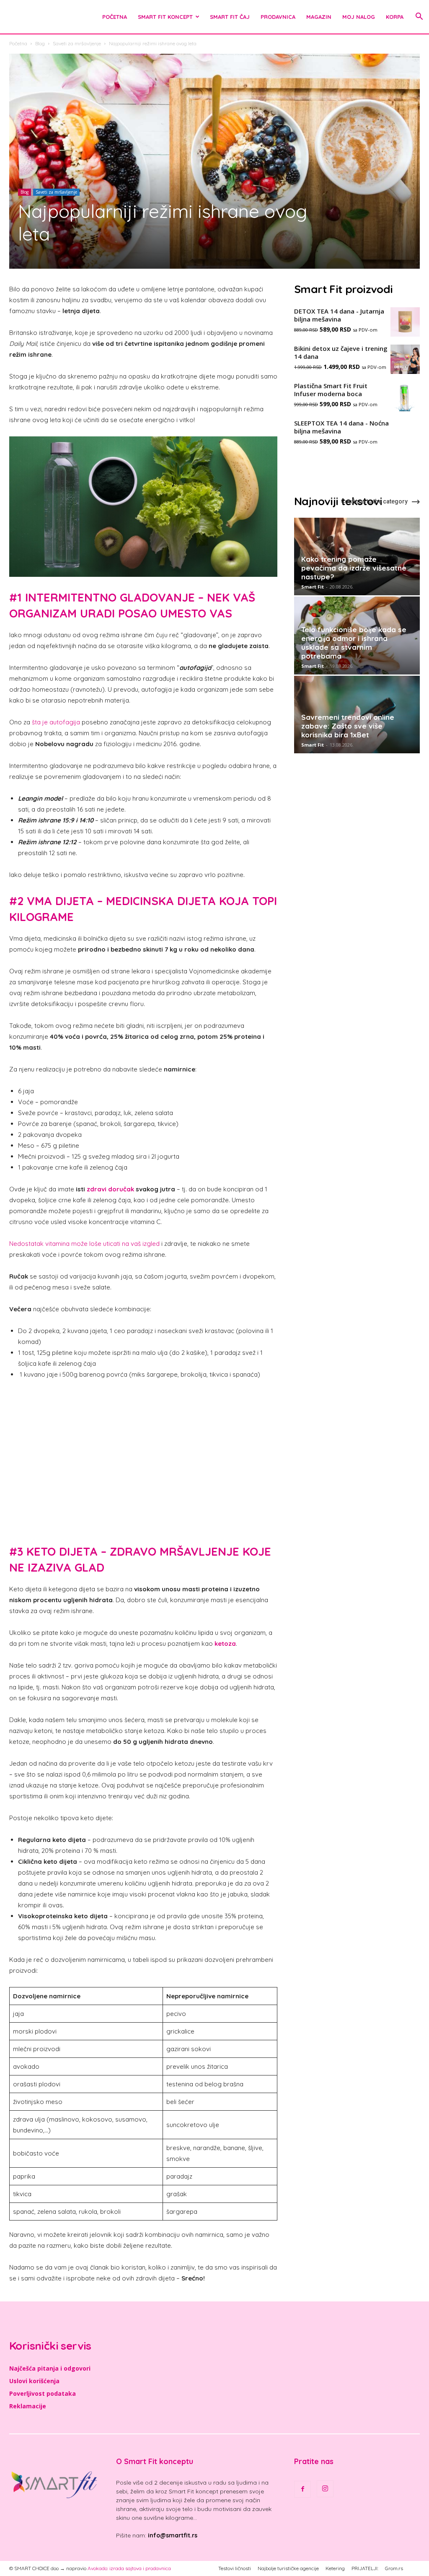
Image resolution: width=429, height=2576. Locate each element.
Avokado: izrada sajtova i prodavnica (129, 2568)
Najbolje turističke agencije (288, 2568)
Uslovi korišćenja (34, 2381)
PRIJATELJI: (365, 2568)
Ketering (335, 2568)
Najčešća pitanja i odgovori (50, 2368)
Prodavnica (278, 17)
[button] (419, 17)
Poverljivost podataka (43, 2393)
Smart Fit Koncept (165, 17)
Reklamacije (28, 2406)
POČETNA (115, 17)
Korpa (395, 17)
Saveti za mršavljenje (77, 43)
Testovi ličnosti (235, 2568)
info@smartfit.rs (173, 2535)
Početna (18, 43)
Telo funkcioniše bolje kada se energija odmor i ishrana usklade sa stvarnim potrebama (354, 643)
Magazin (319, 17)
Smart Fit (313, 587)
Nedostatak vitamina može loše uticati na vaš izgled (84, 1244)
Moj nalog (359, 17)
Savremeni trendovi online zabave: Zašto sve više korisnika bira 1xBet (348, 726)
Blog (40, 43)
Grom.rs (394, 2568)
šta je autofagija (56, 722)
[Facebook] (302, 2489)
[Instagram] (325, 2489)
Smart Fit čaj (230, 17)
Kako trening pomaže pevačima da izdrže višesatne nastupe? (354, 568)
